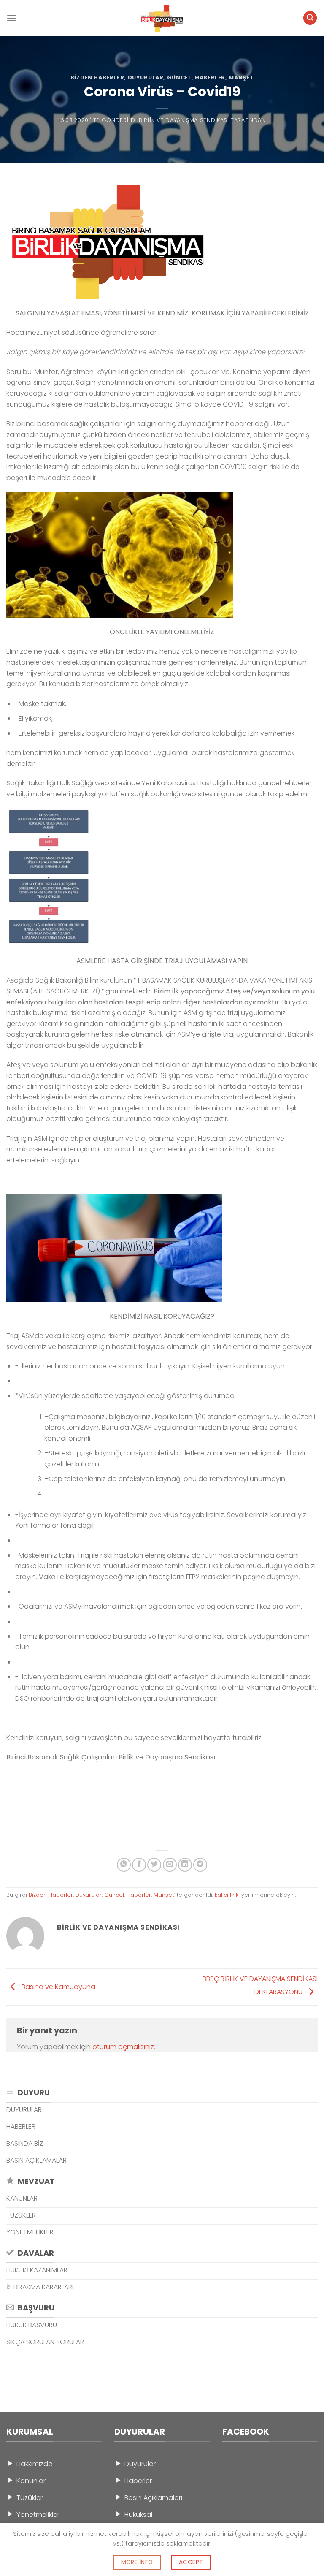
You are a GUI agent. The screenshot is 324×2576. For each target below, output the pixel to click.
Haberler (210, 77)
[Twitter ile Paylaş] (154, 1865)
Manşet (241, 77)
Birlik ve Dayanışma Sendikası (184, 120)
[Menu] (11, 18)
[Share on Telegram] (200, 1865)
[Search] (310, 18)
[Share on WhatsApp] (124, 1865)
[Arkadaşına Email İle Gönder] (170, 1865)
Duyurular (146, 77)
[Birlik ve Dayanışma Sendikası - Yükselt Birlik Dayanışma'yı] (162, 18)
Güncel (179, 77)
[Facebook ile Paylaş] (139, 1865)
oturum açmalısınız (123, 2047)
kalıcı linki (227, 1895)
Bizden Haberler (97, 77)
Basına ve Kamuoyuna (58, 1986)
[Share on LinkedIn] (185, 1865)
